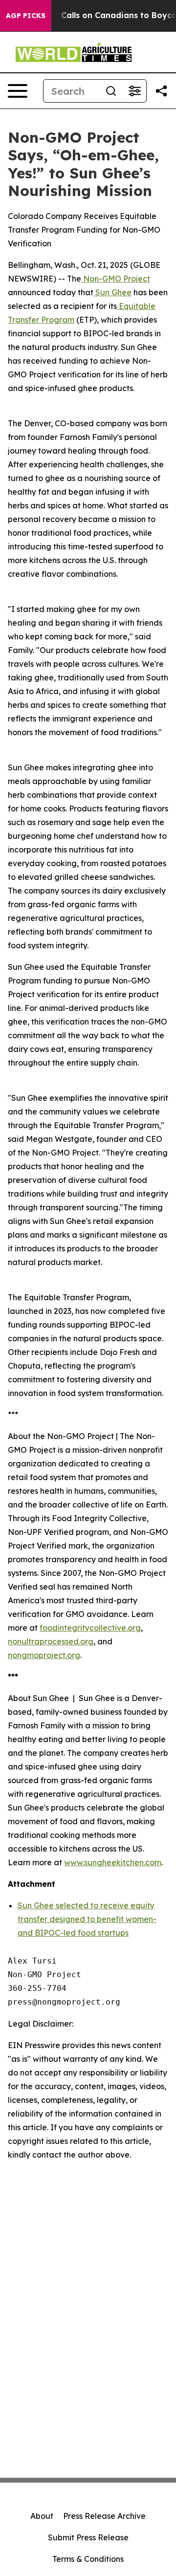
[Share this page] (161, 91)
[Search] (111, 91)
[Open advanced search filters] (134, 91)
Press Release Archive (104, 2516)
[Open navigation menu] (18, 91)
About (42, 2516)
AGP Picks (26, 16)
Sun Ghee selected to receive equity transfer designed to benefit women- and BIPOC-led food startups (87, 1919)
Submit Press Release (88, 2537)
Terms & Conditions (88, 2559)
